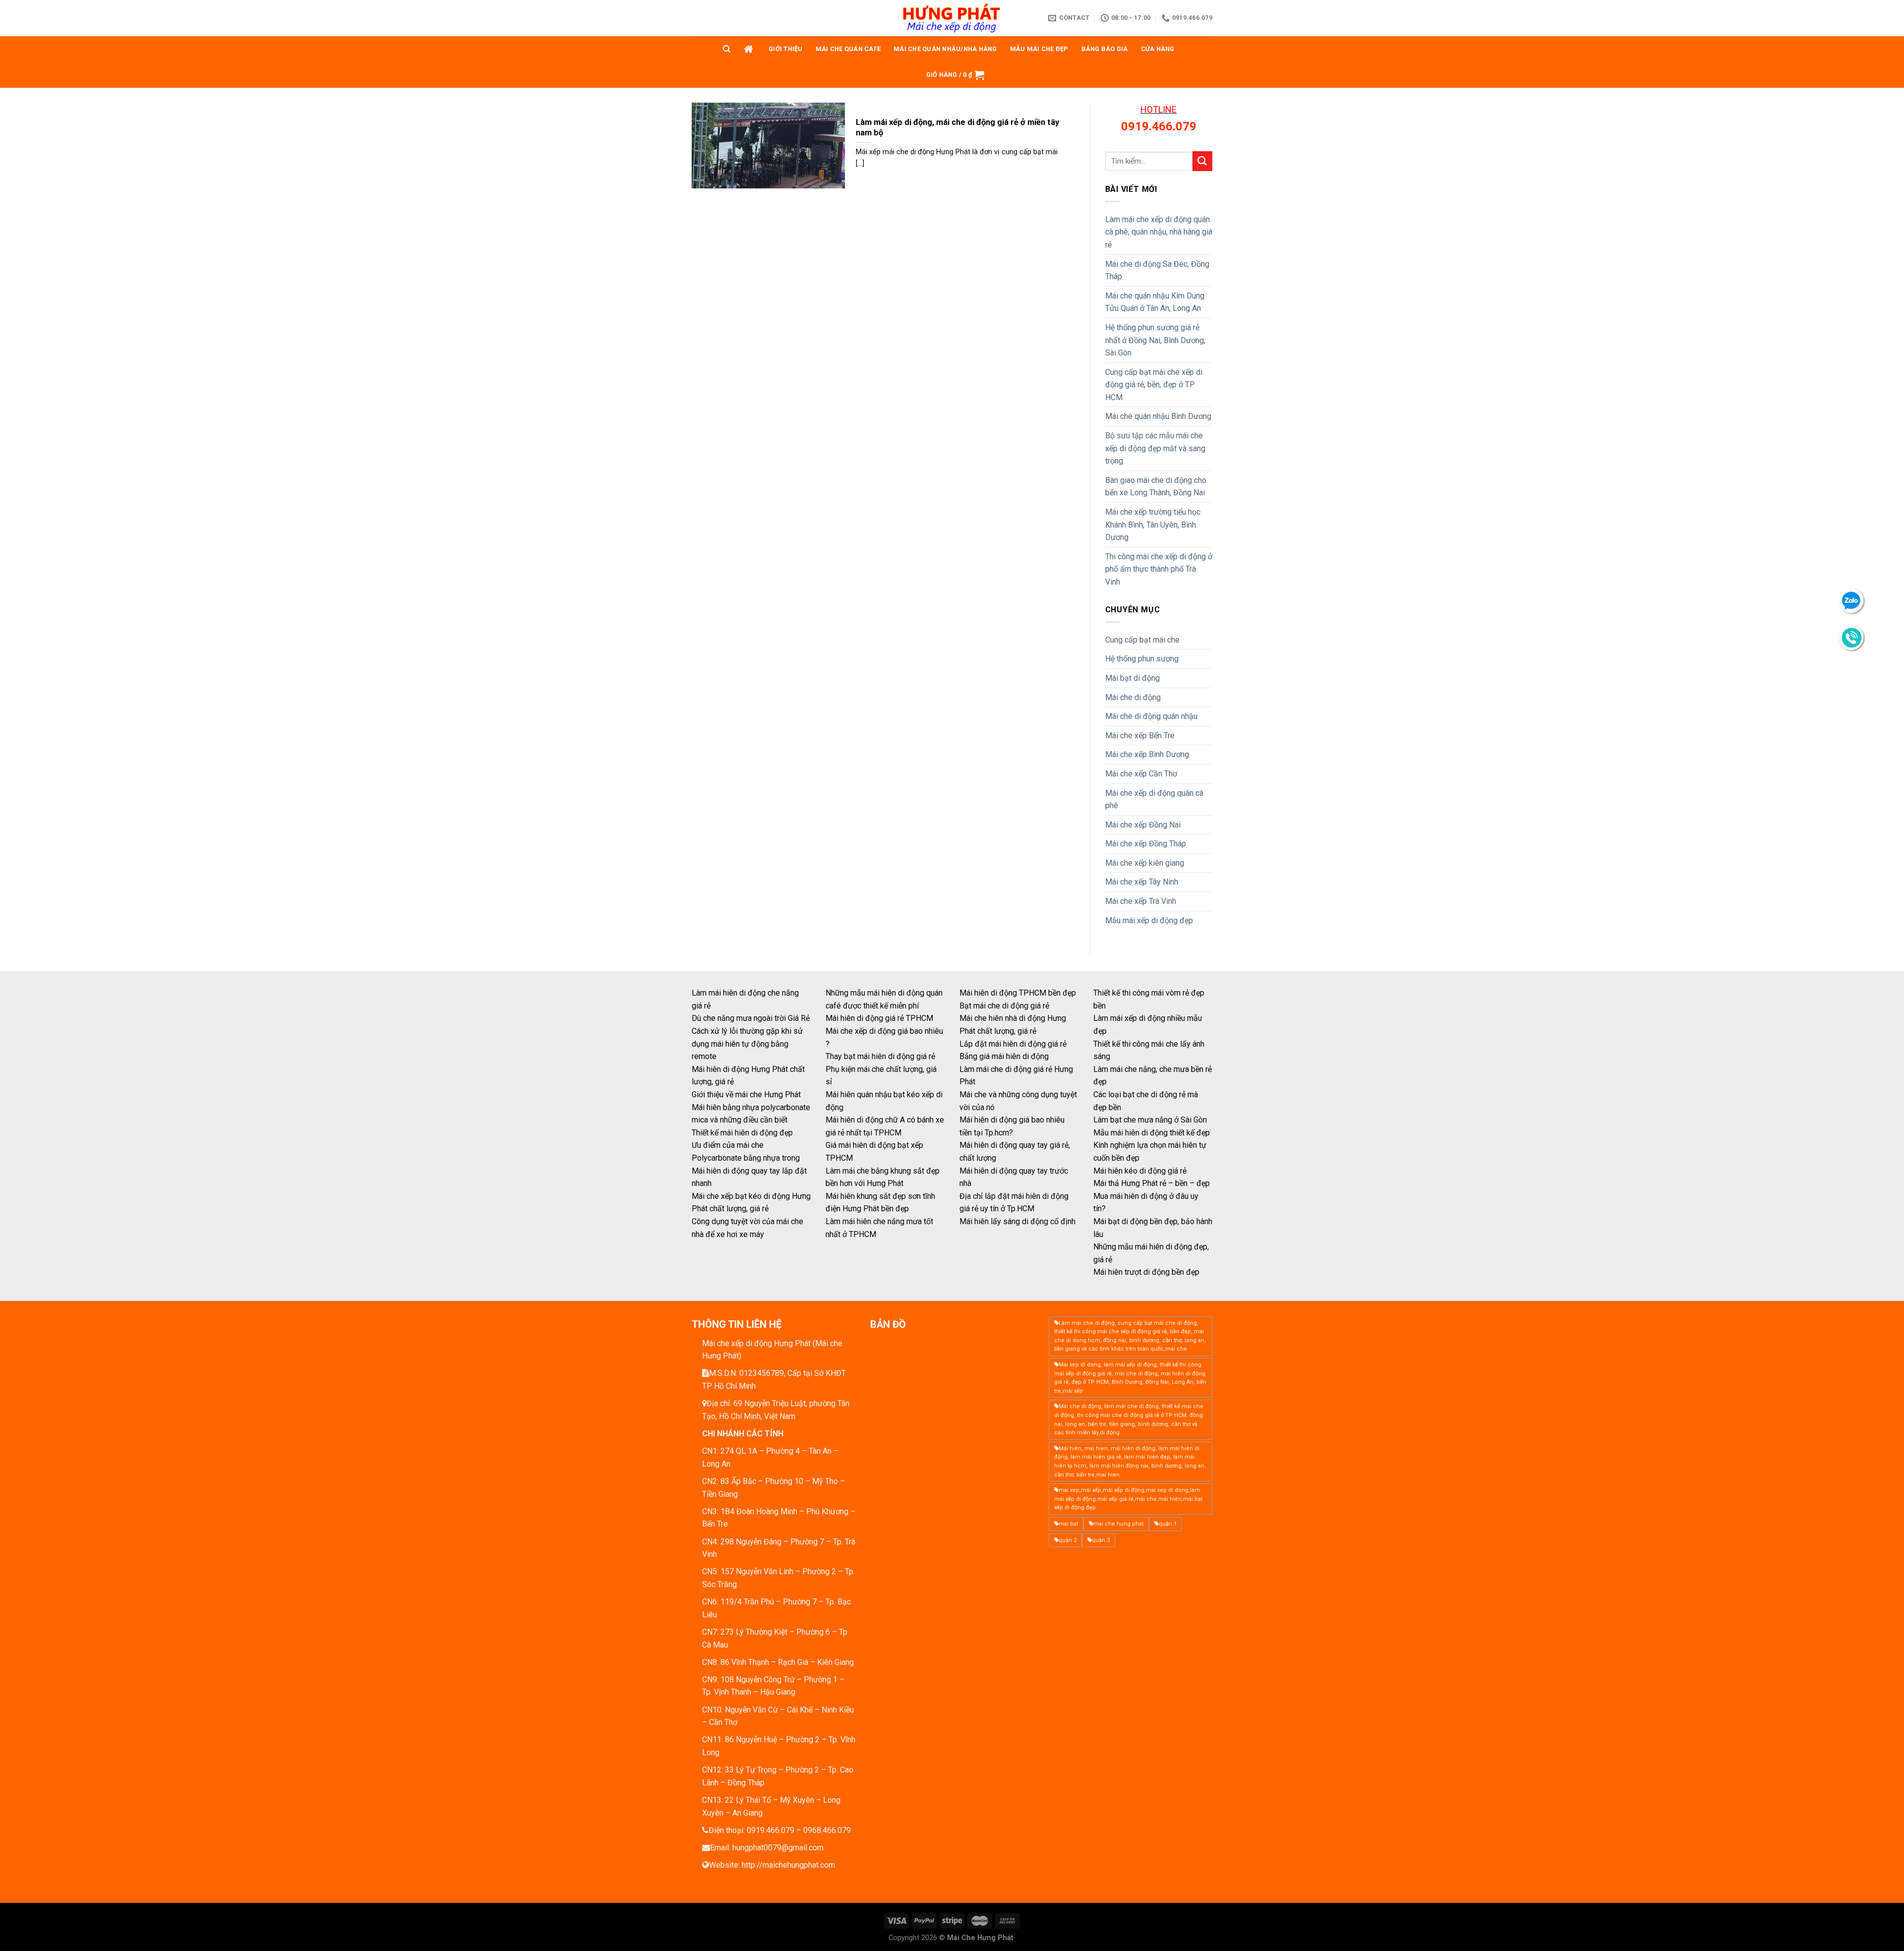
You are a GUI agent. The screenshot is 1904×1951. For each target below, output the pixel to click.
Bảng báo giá (1105, 49)
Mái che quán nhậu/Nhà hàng (945, 49)
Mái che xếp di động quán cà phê (1154, 799)
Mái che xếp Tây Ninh (1142, 882)
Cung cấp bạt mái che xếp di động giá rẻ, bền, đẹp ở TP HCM (1154, 385)
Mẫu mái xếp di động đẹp (1149, 920)
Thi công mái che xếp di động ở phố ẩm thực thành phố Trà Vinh (1159, 569)
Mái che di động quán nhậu (1151, 716)
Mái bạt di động (1132, 678)
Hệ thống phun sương (1142, 659)
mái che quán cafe (848, 49)
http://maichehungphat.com (788, 1865)
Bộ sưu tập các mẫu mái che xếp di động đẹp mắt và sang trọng (1155, 448)
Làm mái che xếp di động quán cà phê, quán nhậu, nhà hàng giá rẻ (1159, 232)
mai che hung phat (1118, 1524)
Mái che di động (1133, 697)
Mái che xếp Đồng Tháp (1146, 844)
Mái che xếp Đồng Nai (1143, 825)
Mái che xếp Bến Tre (1140, 736)
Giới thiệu (786, 49)
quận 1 (1168, 1524)
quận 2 (1068, 1540)
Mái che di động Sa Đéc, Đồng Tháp (1157, 270)
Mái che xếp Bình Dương (1147, 754)
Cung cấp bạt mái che (1142, 640)
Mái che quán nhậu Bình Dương (1158, 416)
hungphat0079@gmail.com (778, 1848)
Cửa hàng (1158, 49)
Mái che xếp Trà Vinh (1141, 901)
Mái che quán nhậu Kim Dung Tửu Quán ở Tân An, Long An (1155, 302)
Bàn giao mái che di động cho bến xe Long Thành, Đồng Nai (1156, 487)
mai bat (1068, 1524)
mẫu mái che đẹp (1039, 49)
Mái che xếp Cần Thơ (1141, 774)
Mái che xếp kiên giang (1145, 863)
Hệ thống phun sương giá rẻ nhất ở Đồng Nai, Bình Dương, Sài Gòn (1155, 340)
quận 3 (1101, 1540)
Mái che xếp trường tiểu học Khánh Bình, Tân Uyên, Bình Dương (1153, 525)
